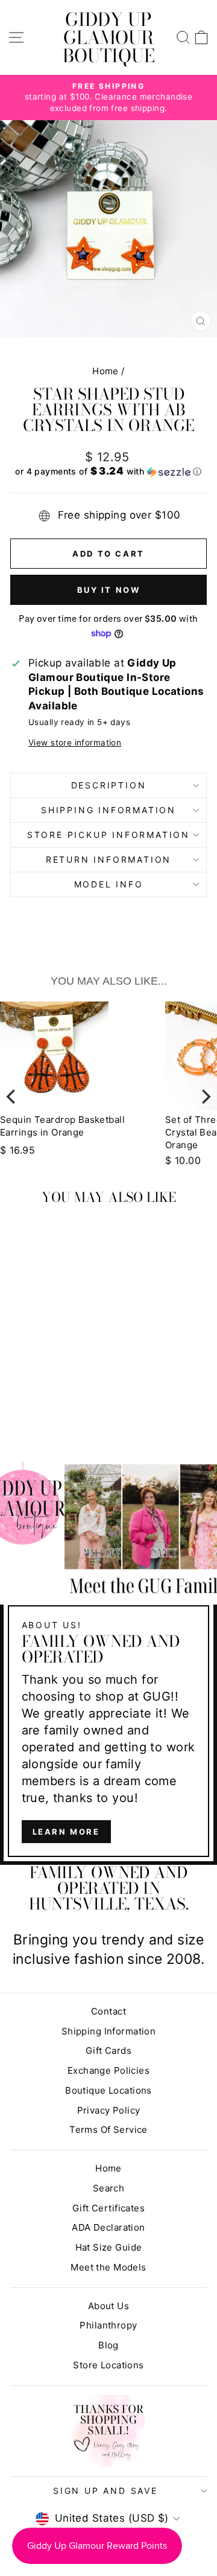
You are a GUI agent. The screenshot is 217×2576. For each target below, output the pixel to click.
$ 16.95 (17, 1150)
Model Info (109, 884)
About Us (108, 2306)
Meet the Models (108, 2267)
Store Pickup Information (108, 835)
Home (105, 371)
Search (109, 2188)
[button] (108, 471)
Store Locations (108, 2365)
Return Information (108, 859)
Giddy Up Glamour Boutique (109, 37)
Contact (108, 2011)
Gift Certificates (108, 2208)
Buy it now (109, 590)
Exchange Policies (108, 2070)
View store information (75, 743)
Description (109, 785)
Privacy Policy (109, 2110)
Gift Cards (108, 2050)
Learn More (66, 1832)
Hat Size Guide (109, 2247)
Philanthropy (108, 2325)
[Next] (205, 1096)
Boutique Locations (108, 2090)
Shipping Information (109, 2031)
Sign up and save (105, 2491)
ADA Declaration (108, 2227)
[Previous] (12, 1096)
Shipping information (108, 810)
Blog (108, 2345)
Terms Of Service (108, 2130)
